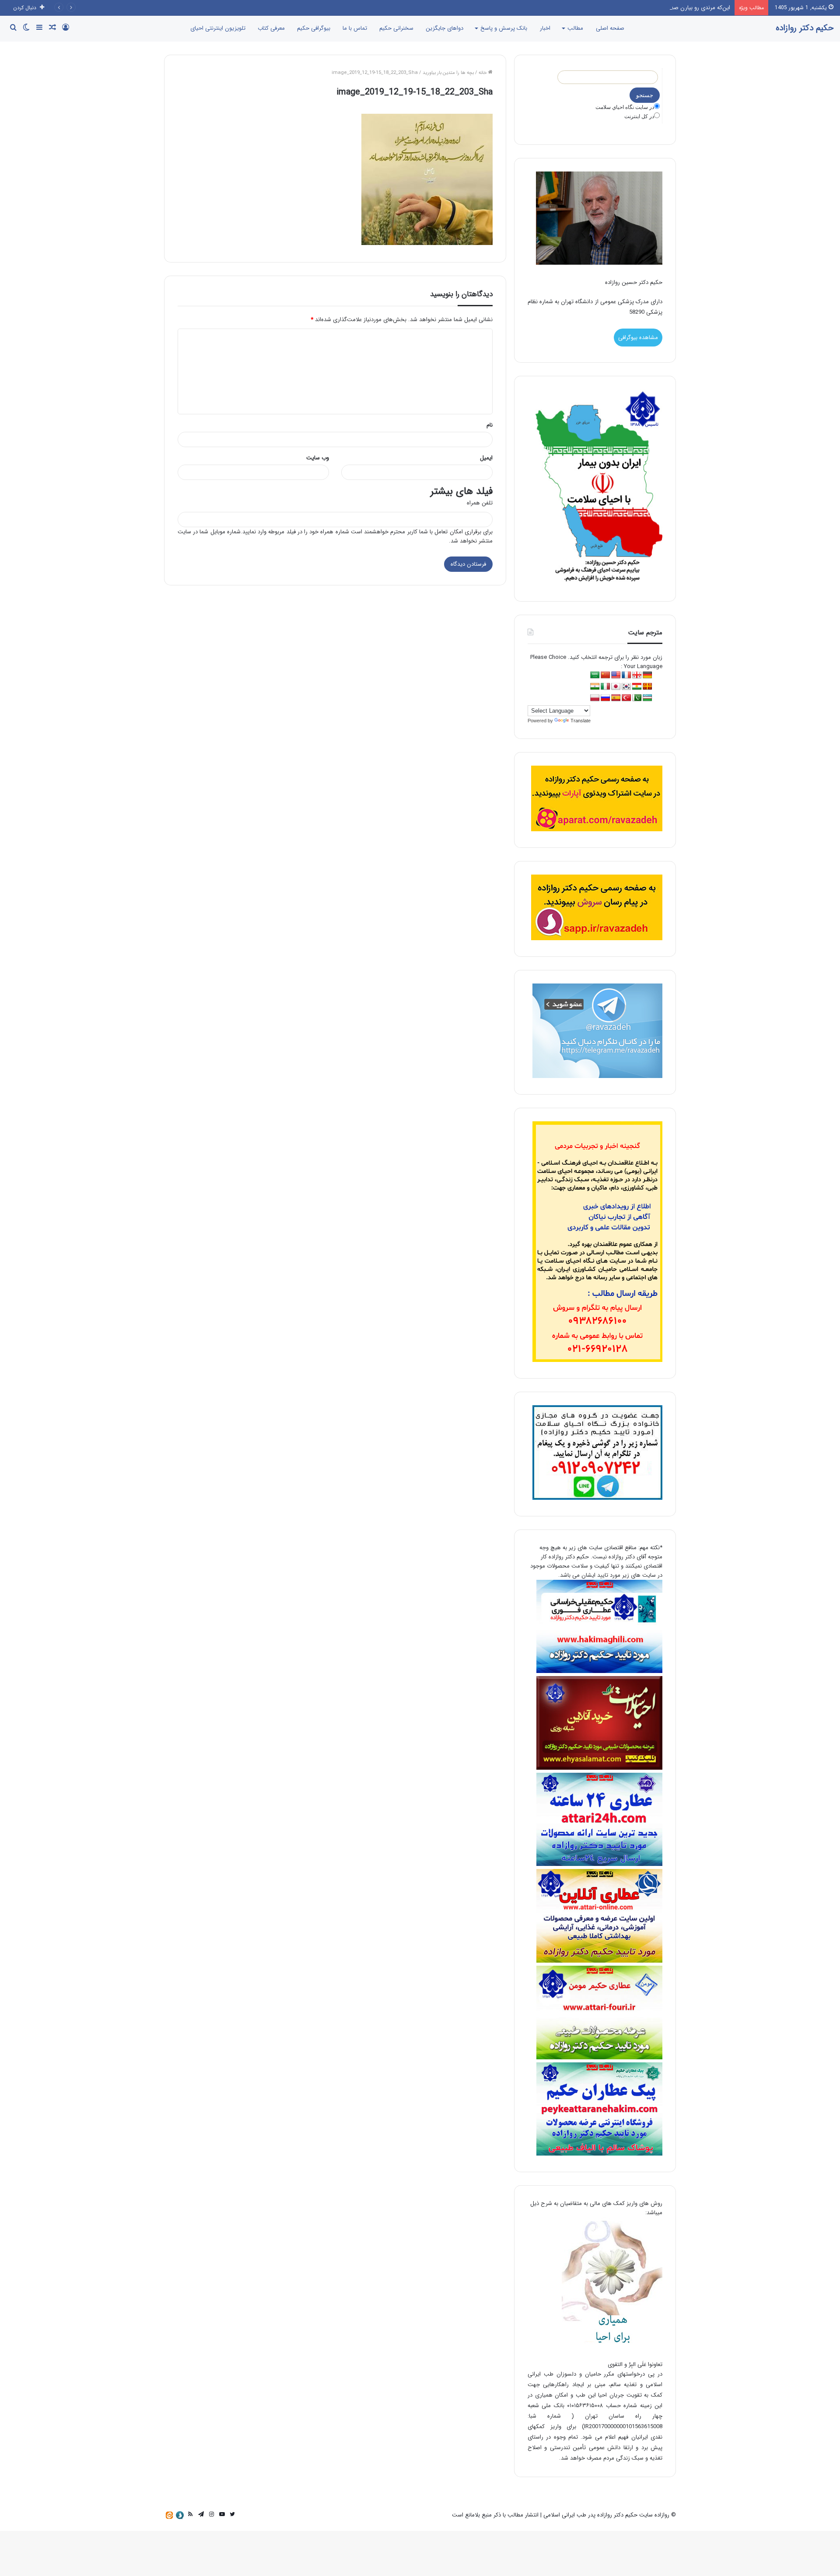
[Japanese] (616, 687)
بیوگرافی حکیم (314, 28)
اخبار (545, 28)
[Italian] (605, 687)
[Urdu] (637, 698)
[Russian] (605, 698)
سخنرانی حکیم (396, 28)
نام (490, 425)
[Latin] (647, 687)
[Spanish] (616, 698)
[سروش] (180, 2515)
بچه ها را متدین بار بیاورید (448, 73)
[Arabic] (595, 675)
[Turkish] (626, 698)
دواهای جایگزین (444, 28)
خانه (483, 73)
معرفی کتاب (271, 28)
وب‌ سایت (318, 458)
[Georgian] (637, 675)
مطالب (575, 28)
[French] (626, 675)
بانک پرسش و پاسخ (504, 28)
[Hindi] (595, 687)
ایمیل (486, 458)
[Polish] (595, 698)
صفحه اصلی (610, 28)
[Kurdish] (637, 687)
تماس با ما (355, 28)
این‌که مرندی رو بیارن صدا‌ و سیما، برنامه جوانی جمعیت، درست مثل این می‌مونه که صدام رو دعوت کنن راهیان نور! (597, 8)
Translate (581, 721)
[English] (616, 675)
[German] (647, 675)
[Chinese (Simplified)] (605, 675)
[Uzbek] (647, 698)
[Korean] (626, 687)
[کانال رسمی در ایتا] (169, 2515)
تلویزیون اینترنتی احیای (218, 28)
